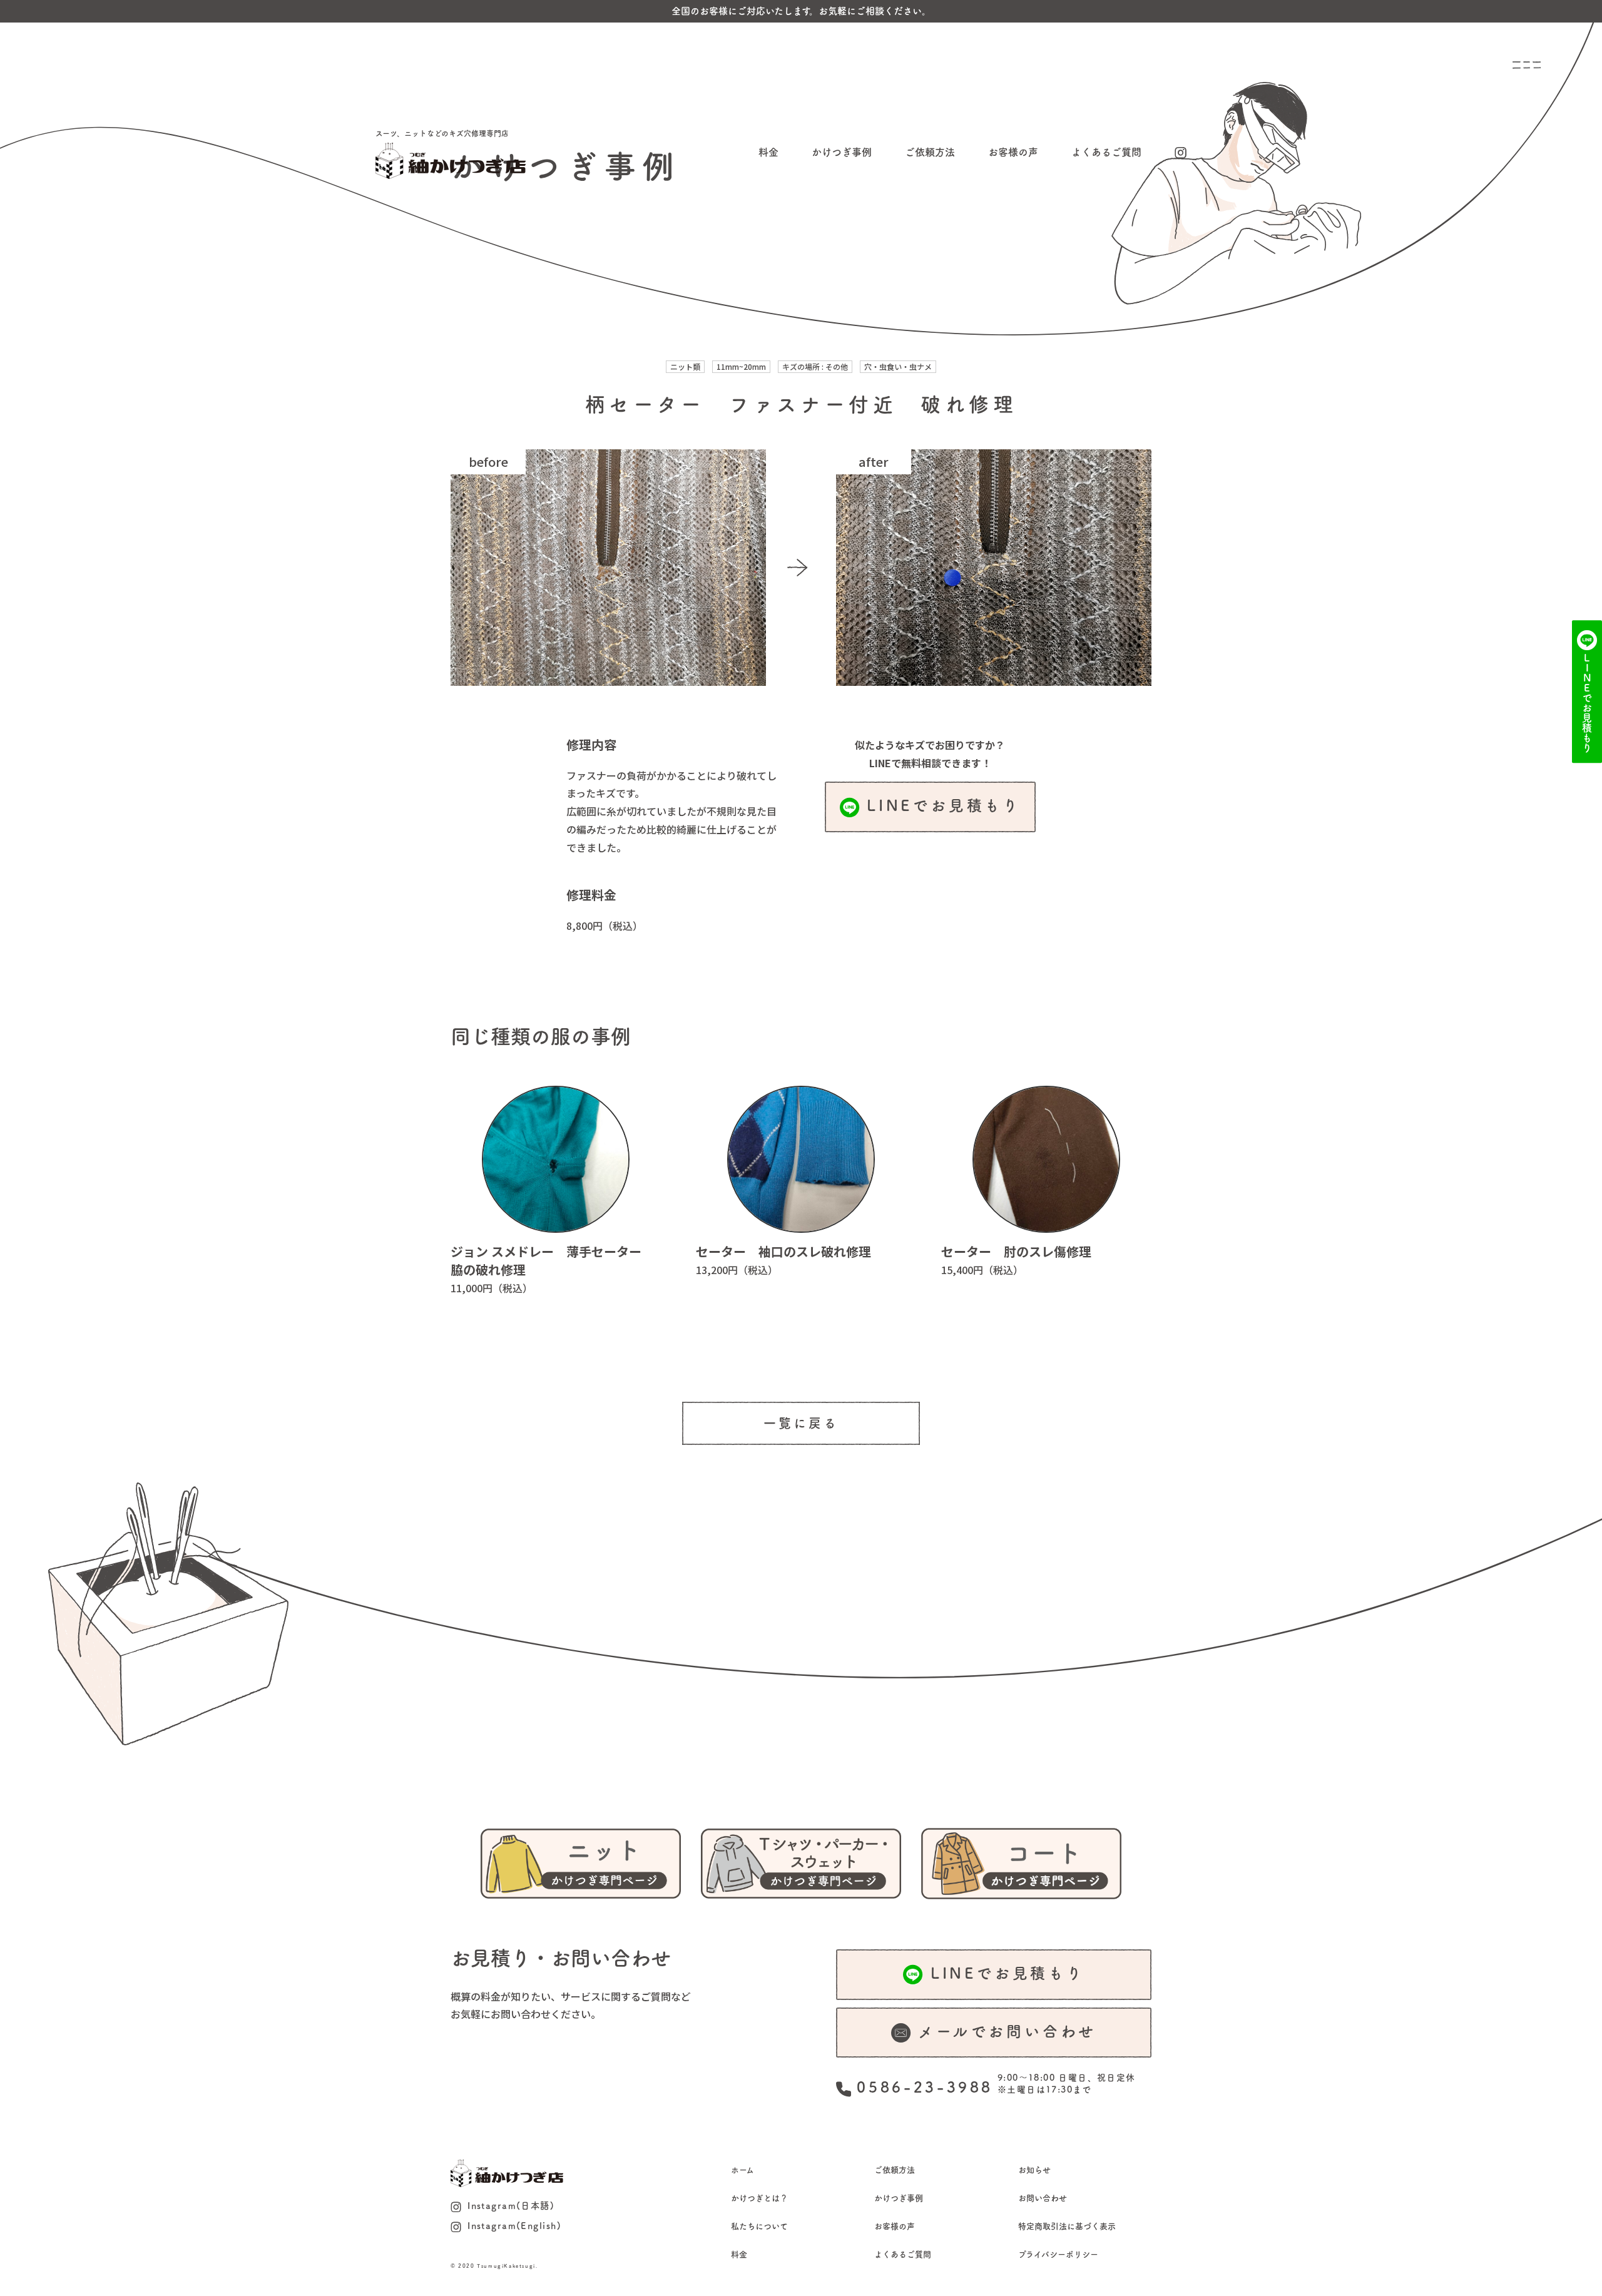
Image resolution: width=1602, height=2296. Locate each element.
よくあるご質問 (1106, 152)
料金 (768, 152)
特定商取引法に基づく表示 (1067, 2226)
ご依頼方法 (930, 152)
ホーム (742, 2170)
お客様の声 (1013, 152)
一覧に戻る (801, 1423)
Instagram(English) (514, 2226)
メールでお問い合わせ (1007, 2031)
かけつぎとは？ (759, 2198)
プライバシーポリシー (1058, 2254)
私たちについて (759, 2226)
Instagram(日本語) (511, 2206)
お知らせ (1034, 2170)
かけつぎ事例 (842, 152)
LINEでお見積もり (944, 805)
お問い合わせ (1043, 2198)
